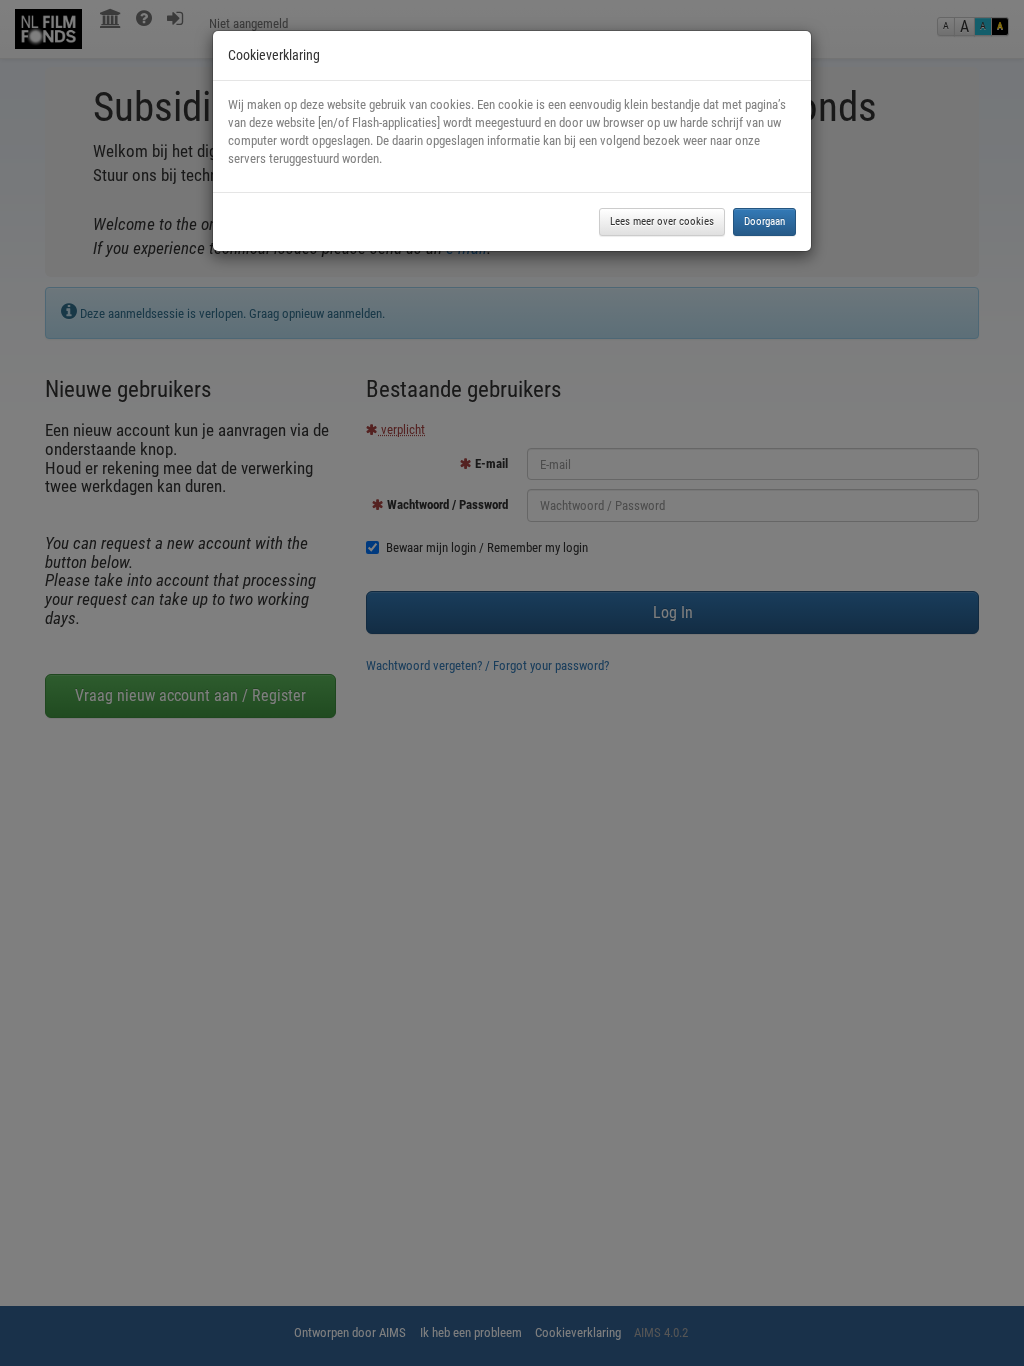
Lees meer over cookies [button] (662, 221)
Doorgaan (764, 221)
